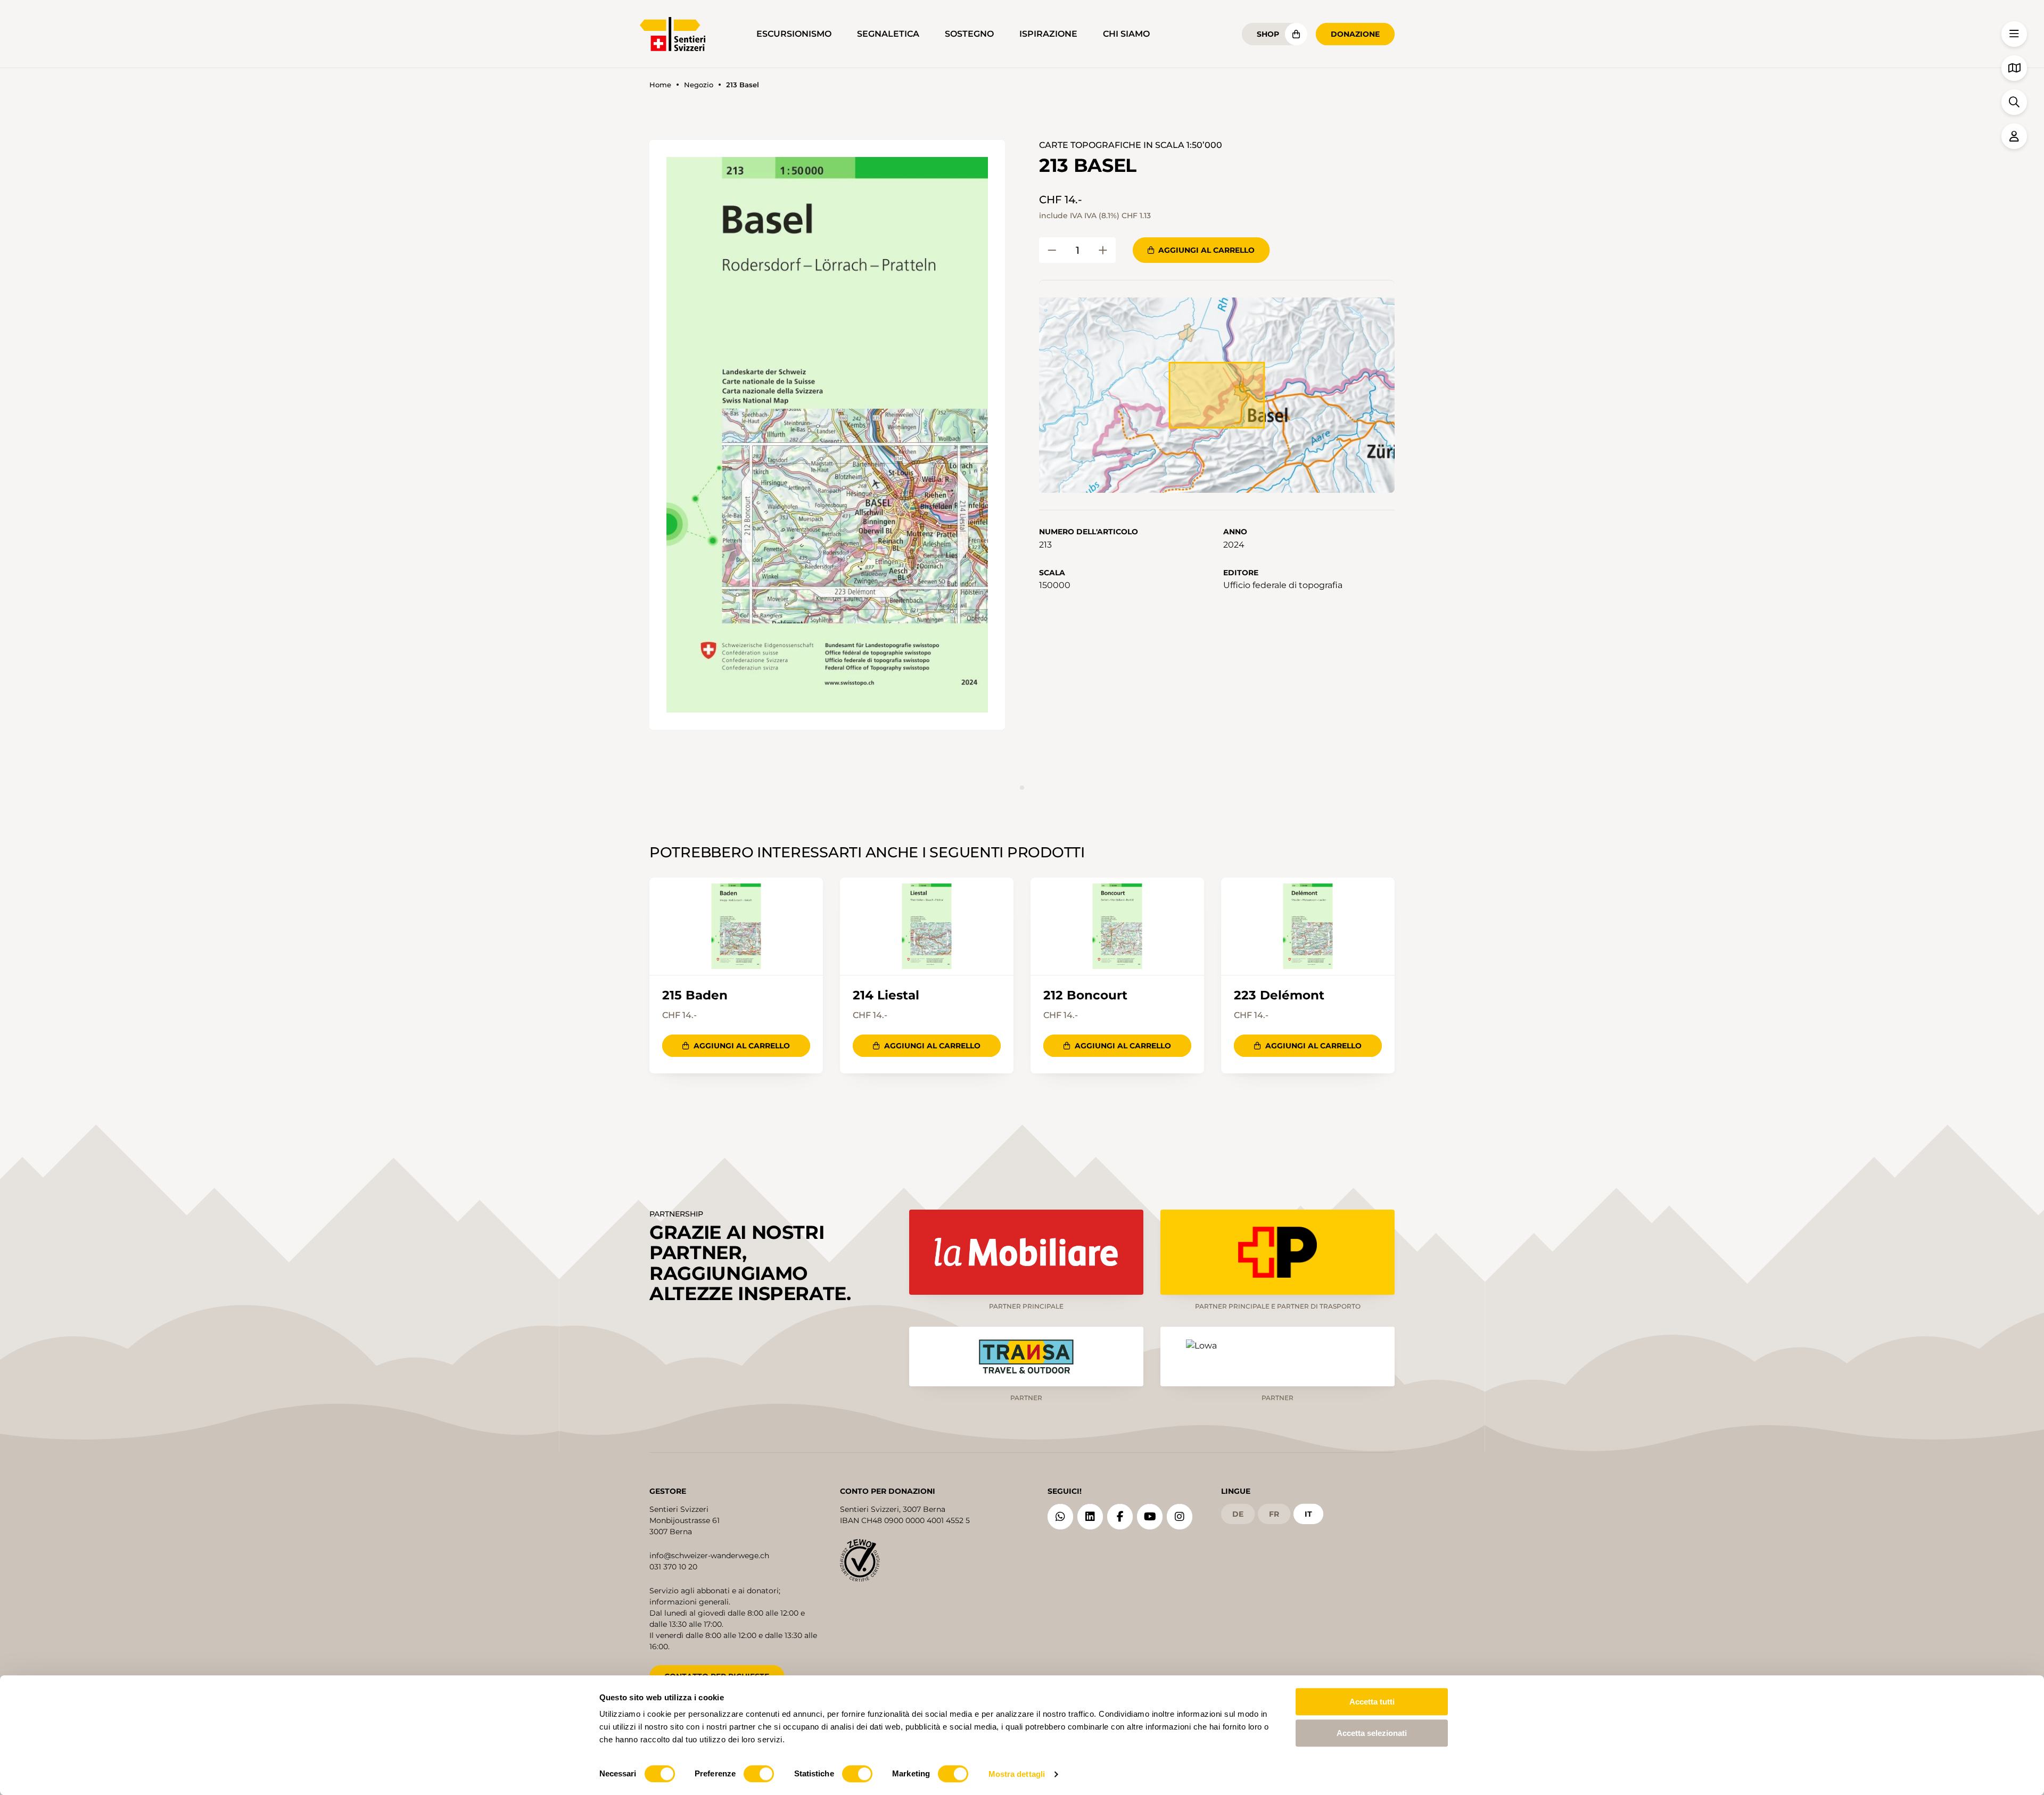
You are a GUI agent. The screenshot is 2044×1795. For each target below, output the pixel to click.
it (1308, 1514)
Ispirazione (1048, 34)
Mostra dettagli (1017, 1774)
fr (1274, 1514)
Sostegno (969, 34)
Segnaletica (888, 34)
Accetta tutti (1372, 1702)
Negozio (699, 85)
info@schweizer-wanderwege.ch (709, 1556)
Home (660, 85)
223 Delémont (1279, 995)
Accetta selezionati (1372, 1733)
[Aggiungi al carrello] (1052, 250)
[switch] (759, 1774)
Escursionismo (794, 34)
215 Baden (695, 995)
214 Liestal (886, 995)
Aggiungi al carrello (1206, 250)
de (1238, 1514)
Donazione (1355, 34)
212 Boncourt (1085, 995)
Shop (1268, 34)
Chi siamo (1126, 34)
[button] (827, 435)
